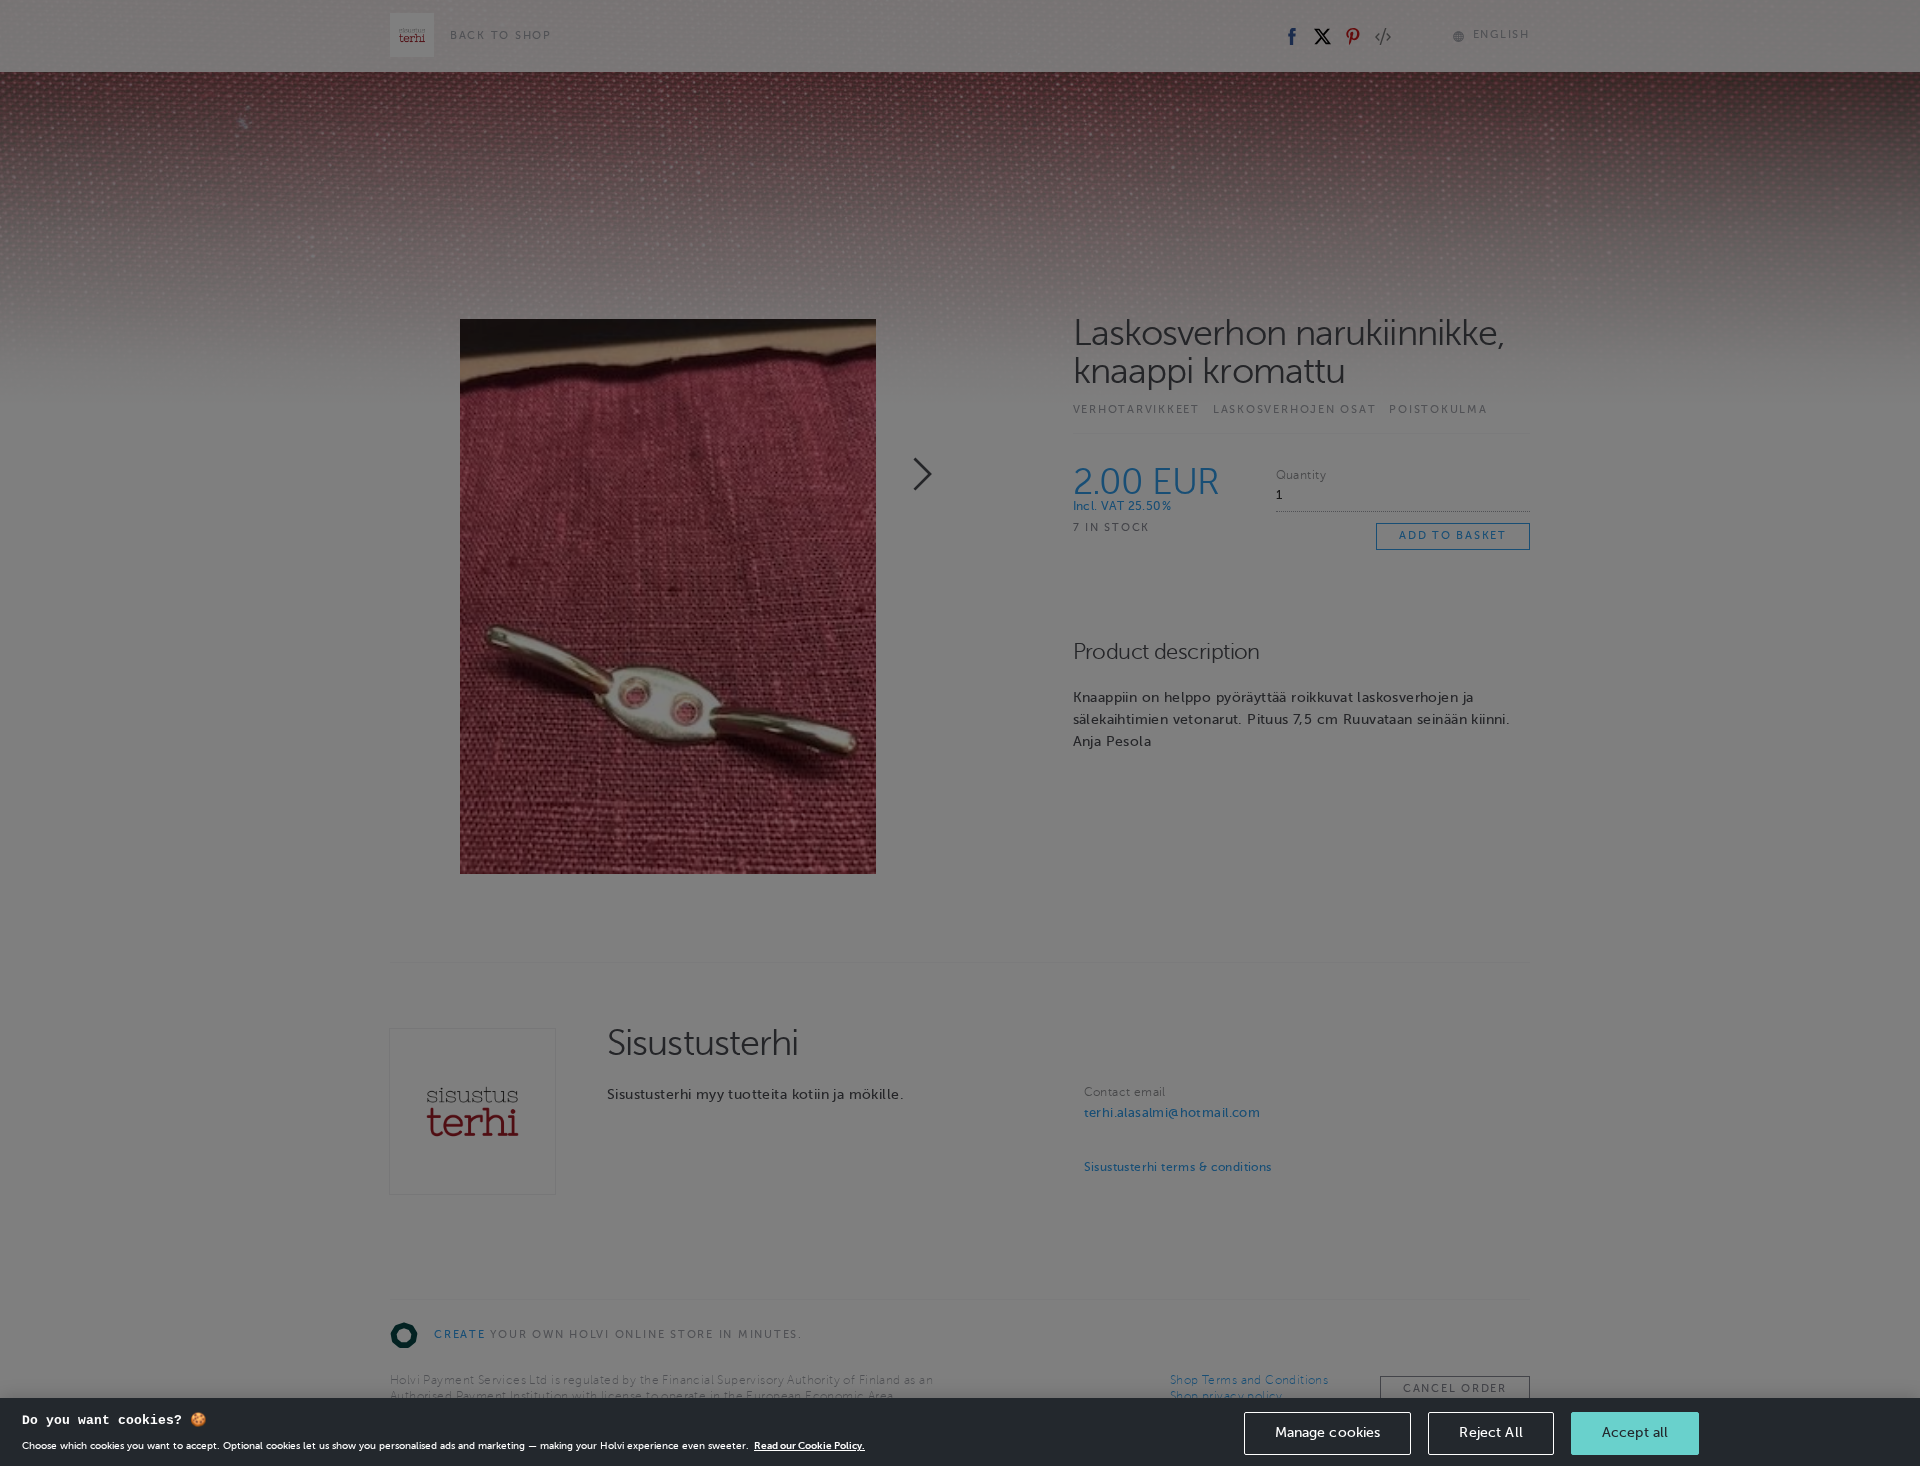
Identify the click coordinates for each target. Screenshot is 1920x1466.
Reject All (1490, 1432)
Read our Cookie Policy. (809, 1445)
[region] (960, 1432)
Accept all (1635, 1432)
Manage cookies (1328, 1432)
